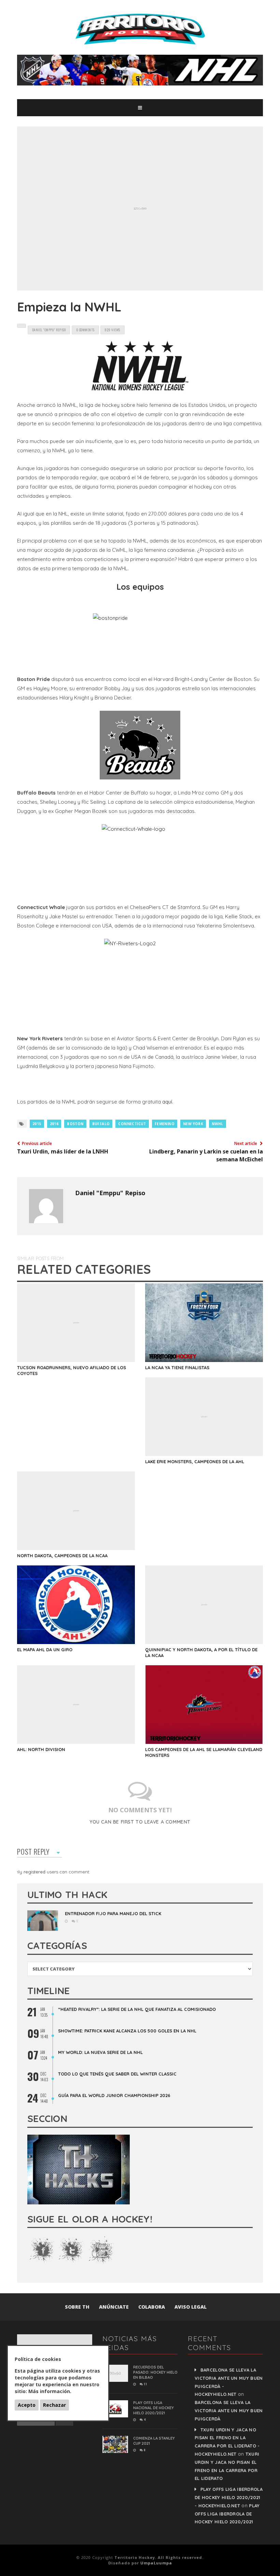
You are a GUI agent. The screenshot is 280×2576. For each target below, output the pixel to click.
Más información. (50, 2391)
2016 (54, 1124)
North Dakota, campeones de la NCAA (62, 1556)
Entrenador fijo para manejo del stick (113, 1913)
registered (35, 1872)
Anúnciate (114, 2307)
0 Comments (85, 330)
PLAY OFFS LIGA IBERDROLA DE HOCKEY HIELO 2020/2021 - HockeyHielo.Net (229, 2497)
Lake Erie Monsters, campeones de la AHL (195, 1461)
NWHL (218, 1124)
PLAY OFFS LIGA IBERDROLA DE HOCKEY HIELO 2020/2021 (227, 2514)
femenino (165, 1124)
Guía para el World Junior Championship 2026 (114, 2095)
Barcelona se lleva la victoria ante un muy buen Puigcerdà (229, 2411)
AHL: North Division (41, 1749)
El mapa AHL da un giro (45, 1650)
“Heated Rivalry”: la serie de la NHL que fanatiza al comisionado (137, 2009)
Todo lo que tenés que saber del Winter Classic (117, 2074)
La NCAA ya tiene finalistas (177, 1367)
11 (145, 2384)
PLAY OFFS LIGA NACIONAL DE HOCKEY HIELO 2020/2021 (153, 2408)
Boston (75, 1124)
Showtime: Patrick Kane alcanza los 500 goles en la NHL (127, 2031)
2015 (37, 1124)
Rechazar (54, 2405)
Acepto (27, 2405)
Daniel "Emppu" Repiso (110, 1193)
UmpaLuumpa (156, 2563)
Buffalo (101, 1124)
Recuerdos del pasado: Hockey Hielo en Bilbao (155, 2372)
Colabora (152, 2307)
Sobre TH (77, 2307)
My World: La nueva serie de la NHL (100, 2052)
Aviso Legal (191, 2307)
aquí (167, 1102)
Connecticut (132, 1124)
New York (193, 1124)
